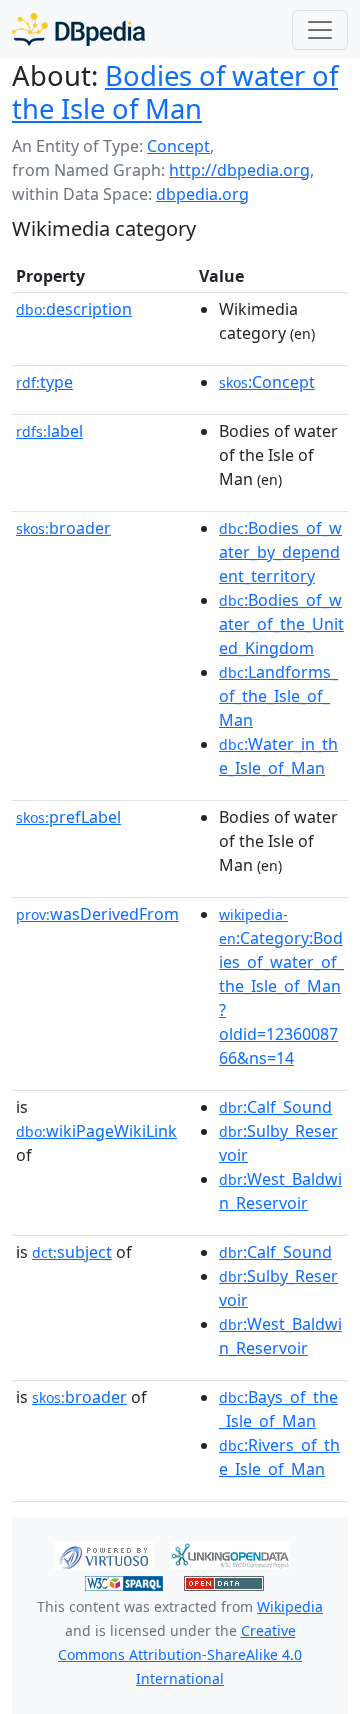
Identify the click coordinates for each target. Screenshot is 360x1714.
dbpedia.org (202, 194)
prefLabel (68, 817)
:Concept (267, 382)
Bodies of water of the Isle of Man (175, 92)
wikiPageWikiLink (96, 1131)
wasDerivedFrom (97, 914)
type (44, 382)
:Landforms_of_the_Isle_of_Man (278, 696)
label (49, 431)
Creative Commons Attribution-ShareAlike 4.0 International (180, 1654)
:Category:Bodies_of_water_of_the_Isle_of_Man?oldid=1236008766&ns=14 (281, 987)
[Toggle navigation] (320, 30)
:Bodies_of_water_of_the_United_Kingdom (281, 624)
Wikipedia (290, 1606)
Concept (178, 146)
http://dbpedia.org (239, 170)
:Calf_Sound (275, 1107)
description (74, 309)
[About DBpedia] (78, 29)
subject (72, 1252)
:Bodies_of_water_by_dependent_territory (280, 552)
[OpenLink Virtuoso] (104, 1554)
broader (63, 528)
